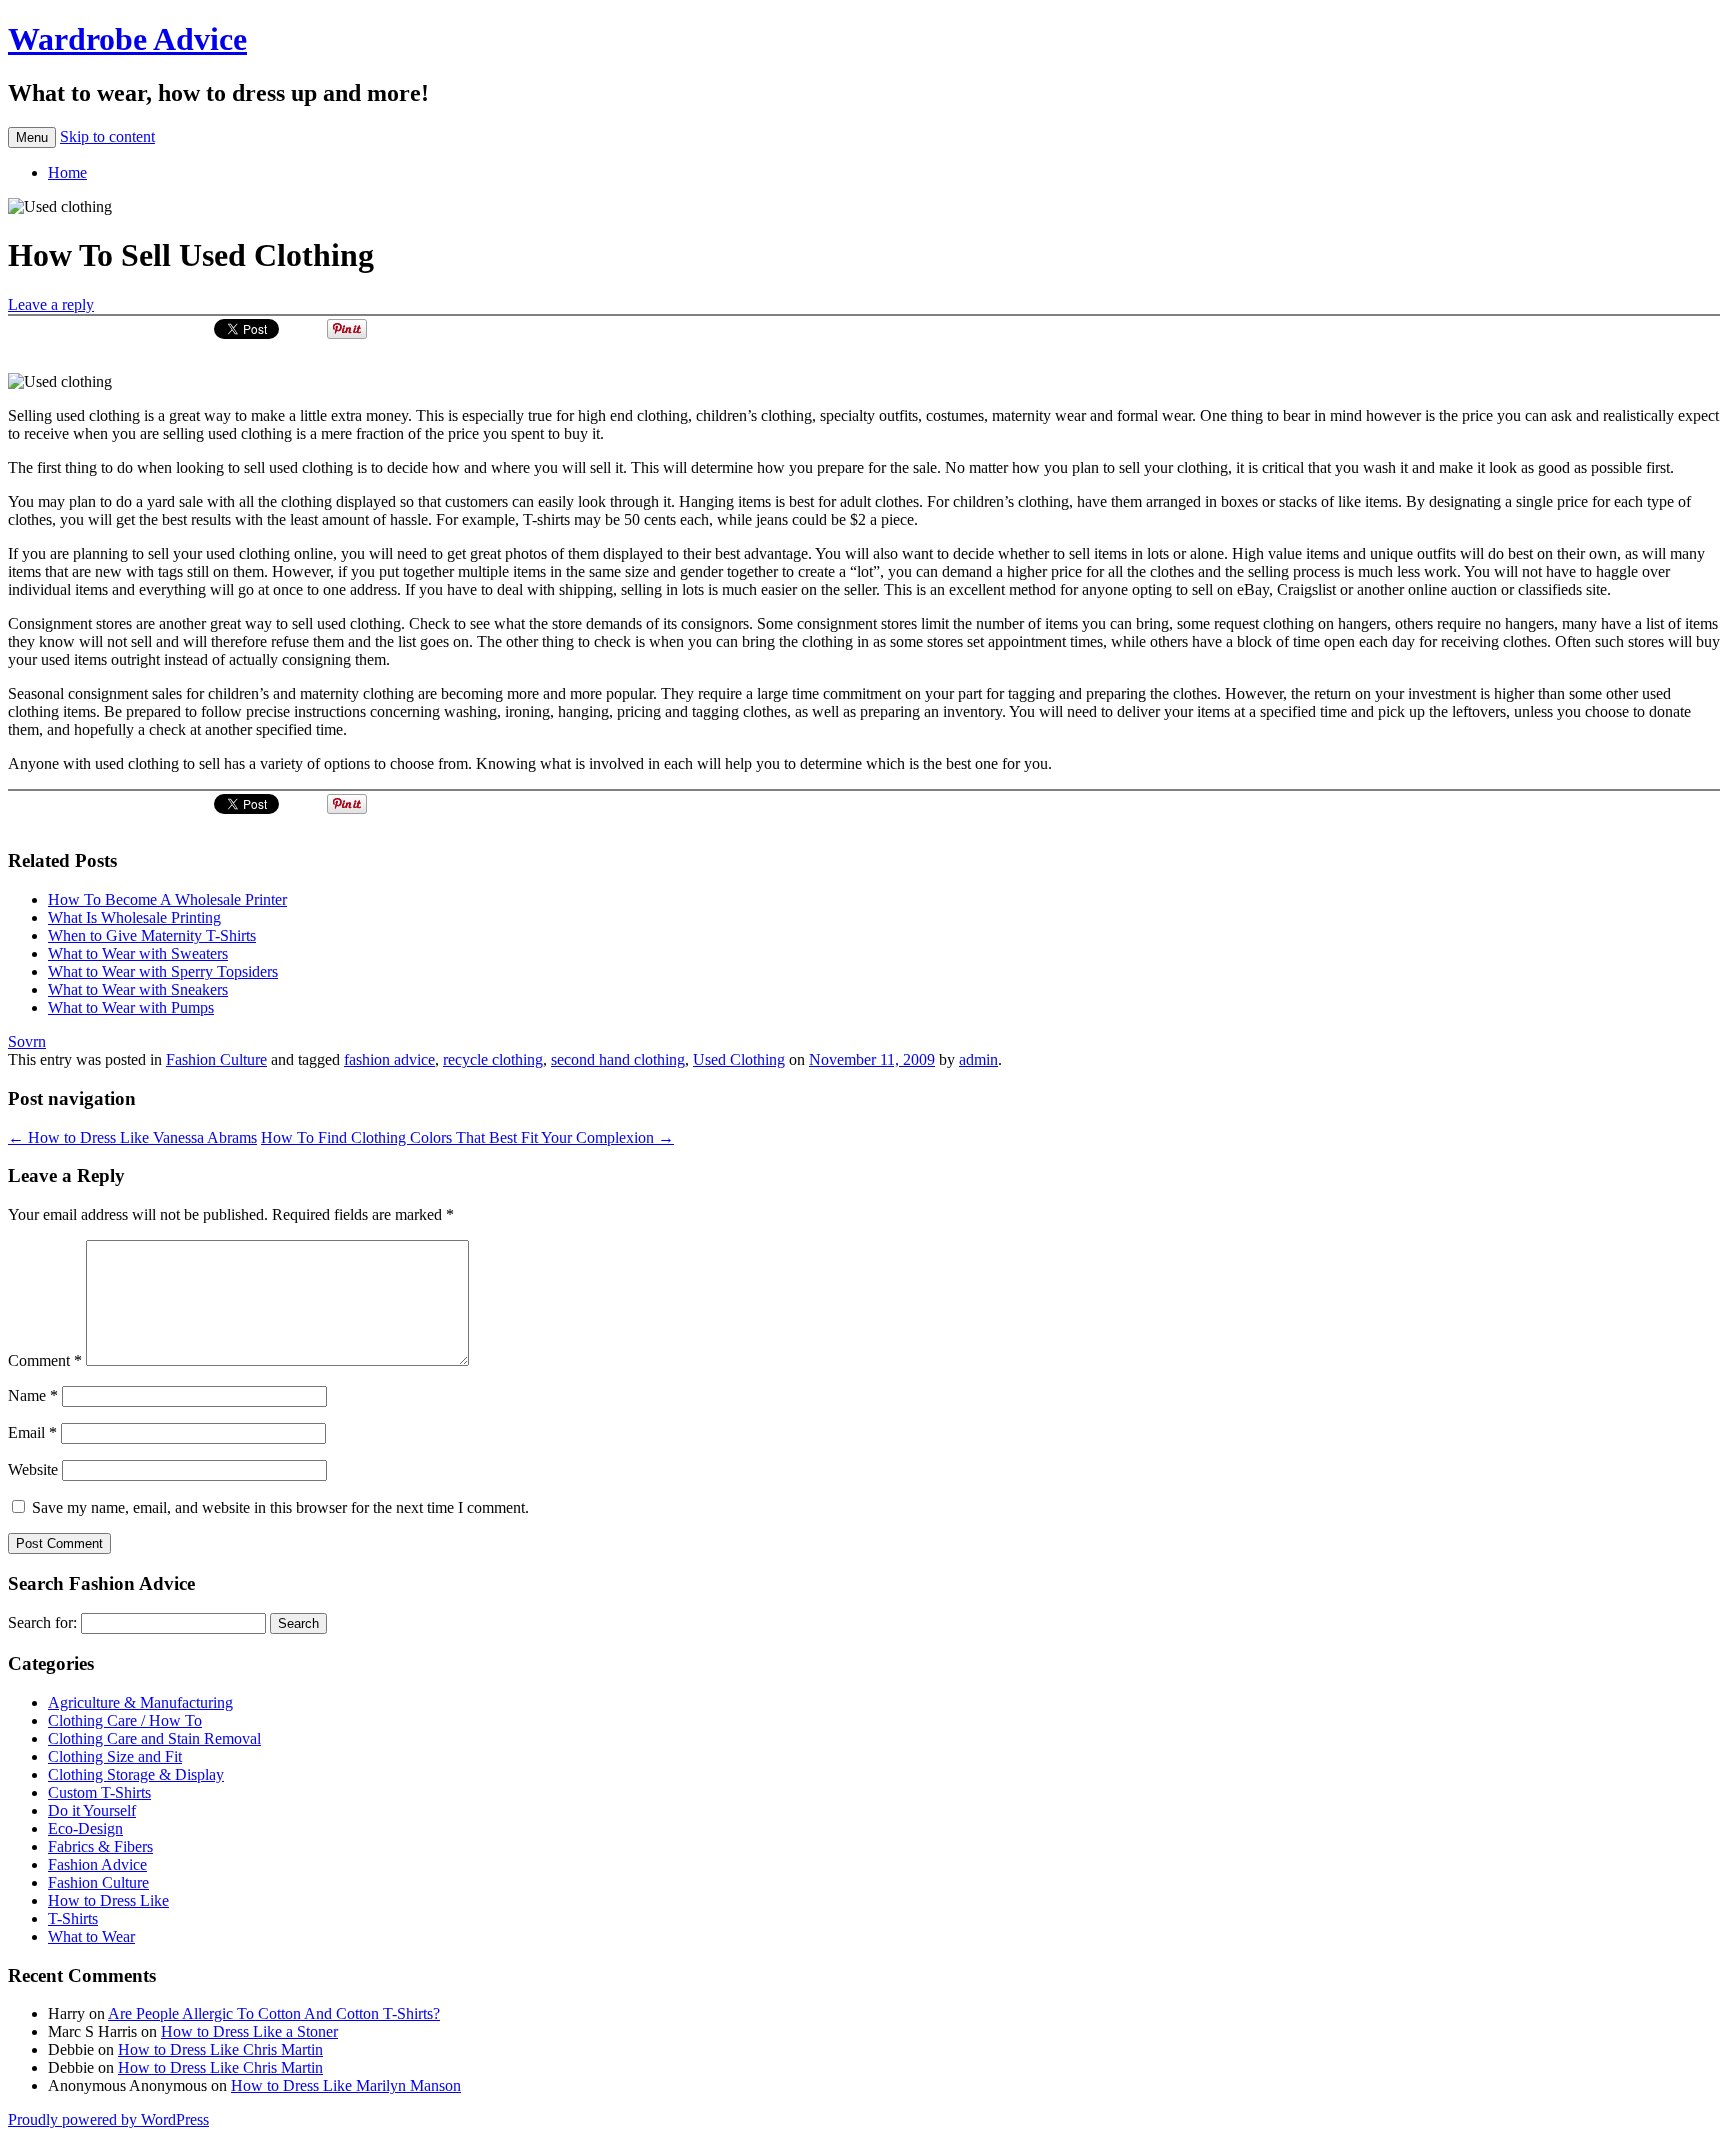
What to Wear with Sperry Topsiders (163, 971)
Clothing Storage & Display (136, 1774)
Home (67, 172)
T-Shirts (73, 1918)
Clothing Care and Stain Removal (154, 1738)
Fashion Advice (97, 1864)
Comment (45, 1360)
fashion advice (389, 1059)
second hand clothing (618, 1059)
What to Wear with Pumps (131, 1007)
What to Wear (91, 1936)
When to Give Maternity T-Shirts (152, 935)
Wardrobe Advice (127, 39)
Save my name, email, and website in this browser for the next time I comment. (280, 1507)
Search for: (42, 1622)
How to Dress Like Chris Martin (220, 2049)
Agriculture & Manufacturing (140, 1702)
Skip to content (107, 136)
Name (33, 1395)
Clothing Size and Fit (115, 1756)
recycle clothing (493, 1059)
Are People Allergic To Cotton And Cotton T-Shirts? (274, 2013)
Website (33, 1469)
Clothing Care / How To (125, 1720)
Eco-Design (85, 1828)
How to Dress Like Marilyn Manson (346, 2085)
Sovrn (27, 1041)
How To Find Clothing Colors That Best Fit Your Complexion (467, 1137)
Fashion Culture (216, 1059)
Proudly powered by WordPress (108, 2119)
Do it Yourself (92, 1810)
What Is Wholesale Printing (134, 917)
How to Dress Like (108, 1900)
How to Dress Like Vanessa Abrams (132, 1137)
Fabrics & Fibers (100, 1846)
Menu (32, 137)
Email (32, 1432)
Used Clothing (739, 1059)
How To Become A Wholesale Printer (167, 899)
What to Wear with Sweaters (138, 953)
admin (978, 1059)
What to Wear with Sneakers (138, 989)
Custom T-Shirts (99, 1792)
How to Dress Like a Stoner (249, 2031)
